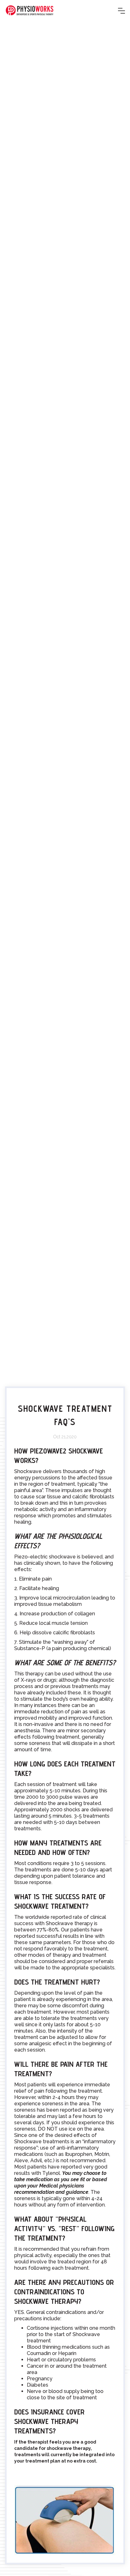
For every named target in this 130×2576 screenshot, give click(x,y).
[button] (121, 11)
